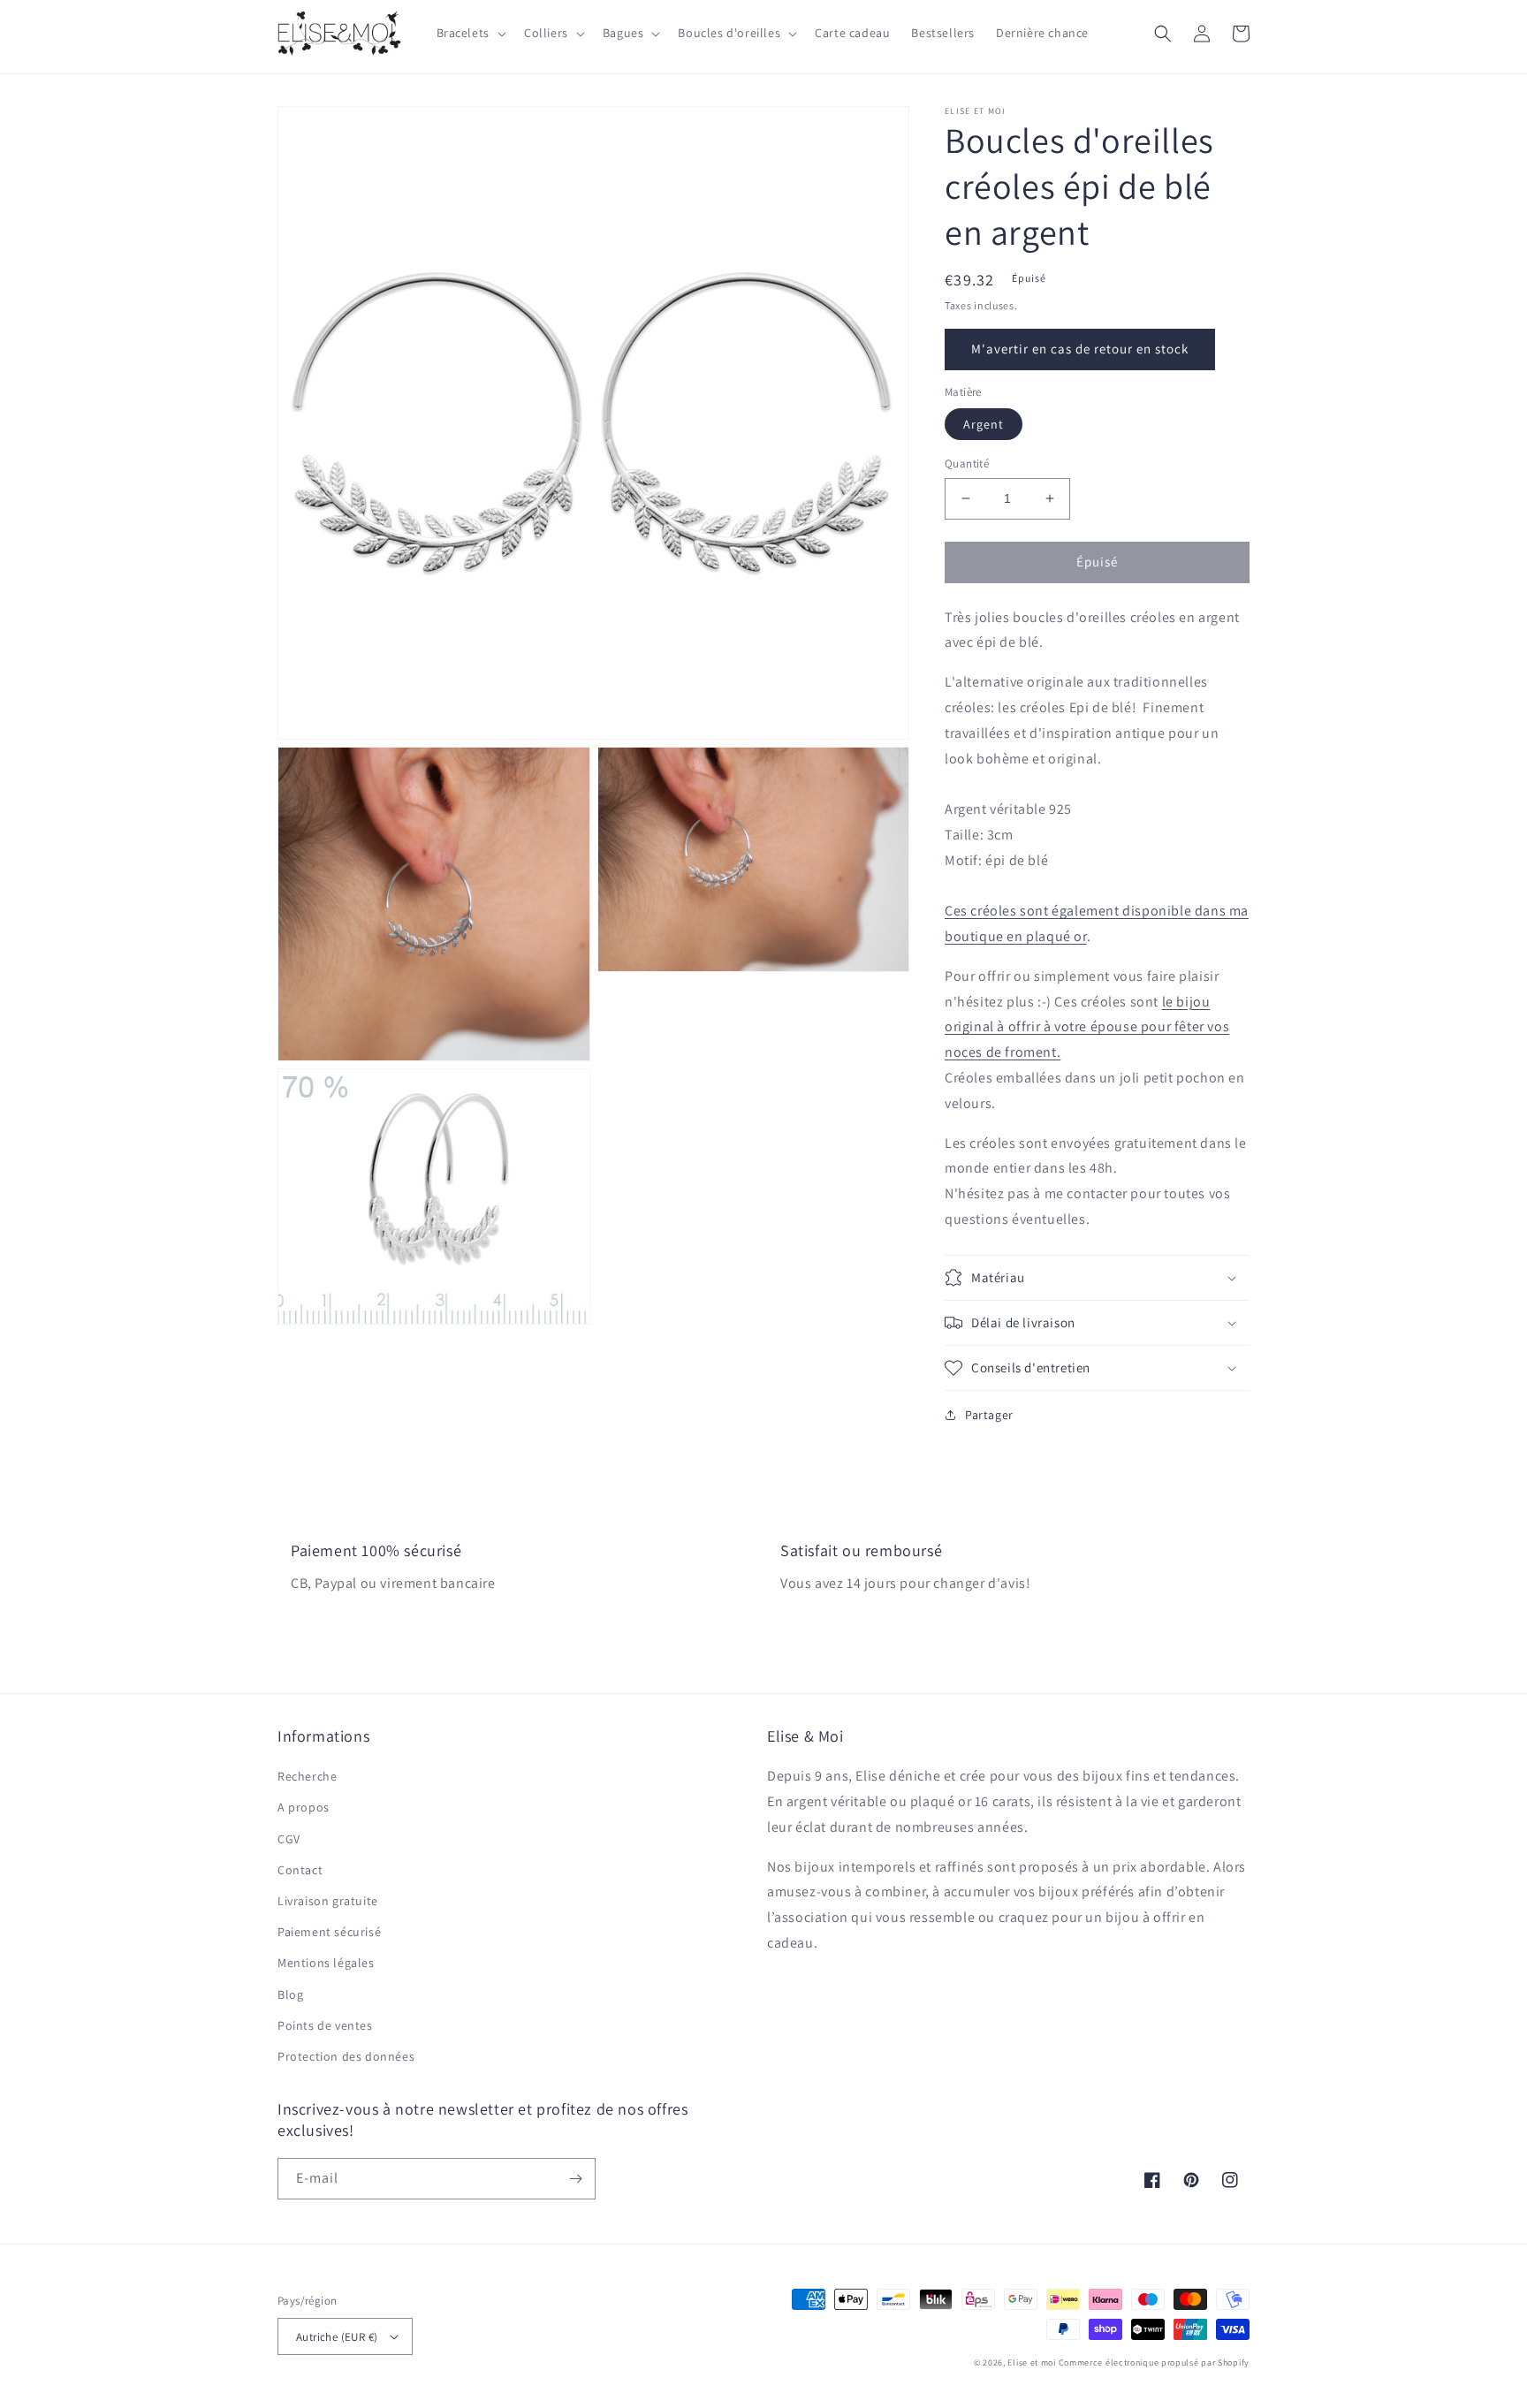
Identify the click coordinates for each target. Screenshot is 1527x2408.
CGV (289, 1839)
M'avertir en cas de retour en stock (1080, 349)
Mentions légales (326, 1963)
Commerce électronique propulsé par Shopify (1154, 2362)
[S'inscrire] (575, 2179)
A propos (304, 1807)
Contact (300, 1870)
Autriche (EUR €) (337, 2337)
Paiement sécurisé (329, 1932)
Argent (984, 424)
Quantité (967, 463)
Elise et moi (1031, 2362)
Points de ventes (325, 2025)
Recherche (307, 1776)
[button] (470, 33)
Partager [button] (989, 1415)
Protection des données (346, 2056)
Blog (290, 1994)
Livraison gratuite (328, 1901)
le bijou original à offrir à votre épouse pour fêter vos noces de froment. (1087, 1027)
